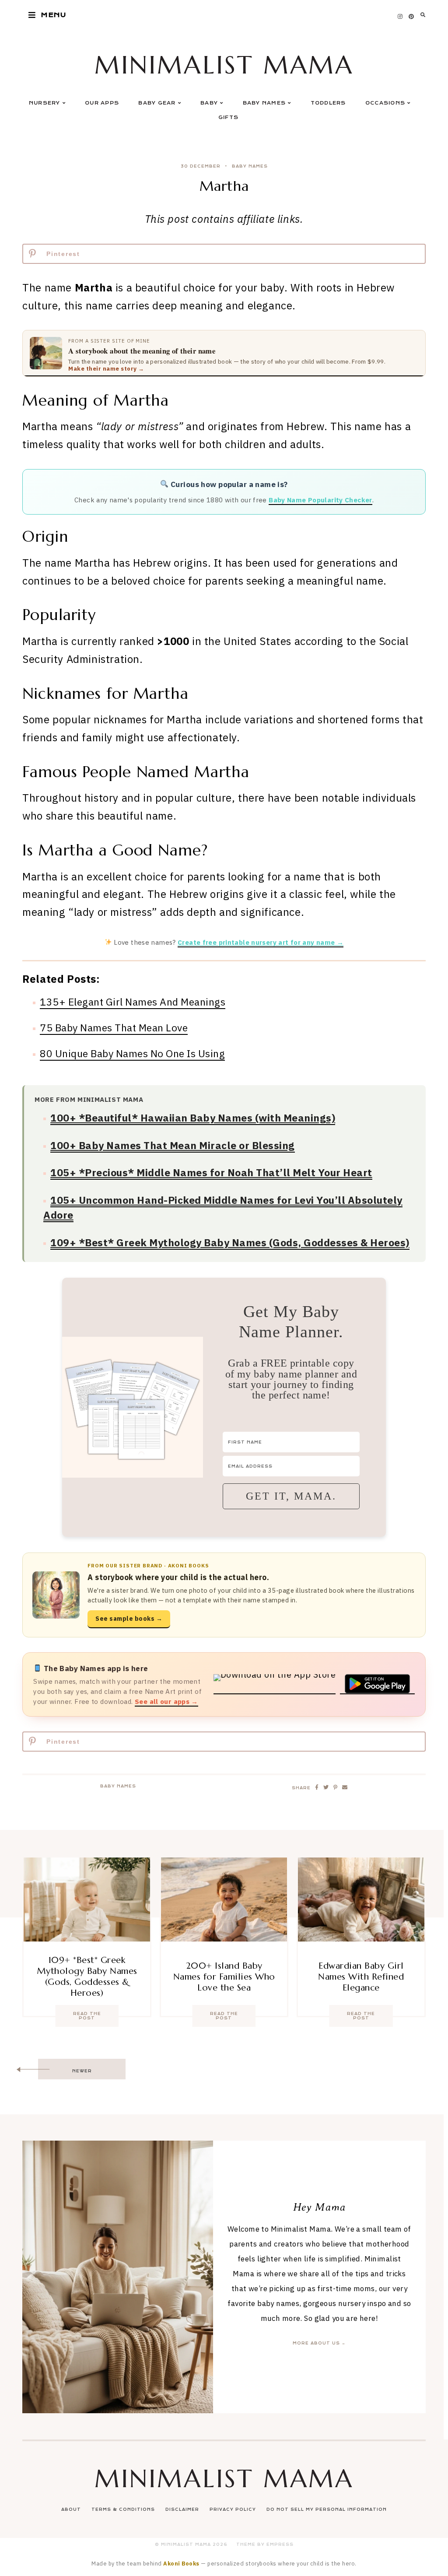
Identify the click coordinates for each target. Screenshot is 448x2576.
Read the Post (87, 2016)
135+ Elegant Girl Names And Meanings (133, 1002)
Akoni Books (181, 2563)
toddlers (328, 103)
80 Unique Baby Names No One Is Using (132, 1053)
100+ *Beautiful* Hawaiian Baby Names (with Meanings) (193, 1118)
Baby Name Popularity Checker (320, 500)
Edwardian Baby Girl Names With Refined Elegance (361, 1977)
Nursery (45, 103)
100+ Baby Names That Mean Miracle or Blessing (173, 1145)
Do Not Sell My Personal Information (327, 2509)
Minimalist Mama (224, 65)
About (71, 2509)
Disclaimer (182, 2509)
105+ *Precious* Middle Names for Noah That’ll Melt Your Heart (211, 1172)
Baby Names (264, 103)
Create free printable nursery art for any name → (261, 942)
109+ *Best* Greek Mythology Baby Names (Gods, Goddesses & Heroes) (230, 1242)
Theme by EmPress (265, 2544)
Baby (209, 103)
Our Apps (102, 103)
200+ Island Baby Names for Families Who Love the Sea (224, 1977)
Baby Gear (157, 103)
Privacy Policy (233, 2509)
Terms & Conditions (123, 2509)
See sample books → (129, 1619)
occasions (385, 103)
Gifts (228, 117)
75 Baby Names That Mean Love (114, 1027)
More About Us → (319, 2343)
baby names (250, 166)
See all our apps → (166, 1701)
